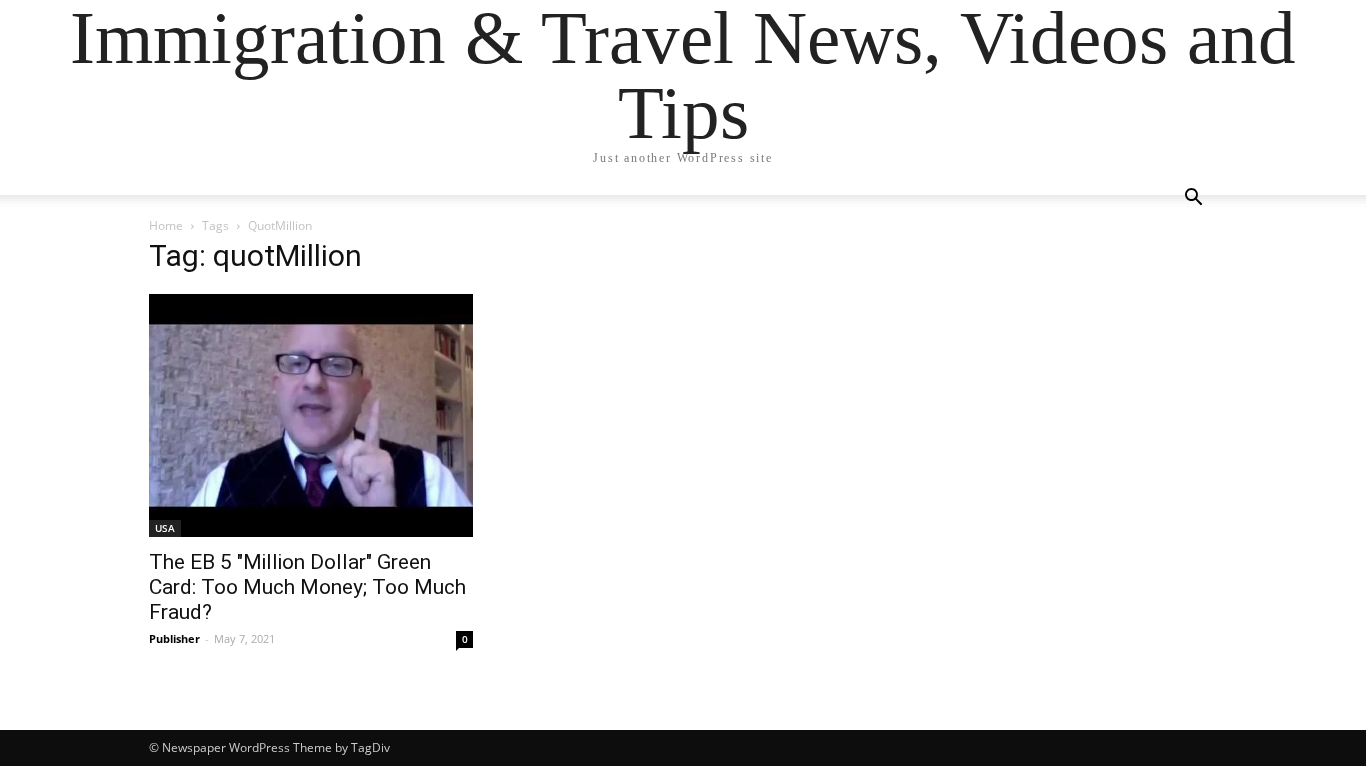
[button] (1193, 199)
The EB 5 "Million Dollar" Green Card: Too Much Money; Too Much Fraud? (307, 587)
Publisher (174, 638)
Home (166, 225)
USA (165, 528)
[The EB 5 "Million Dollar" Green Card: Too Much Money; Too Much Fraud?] (311, 415)
